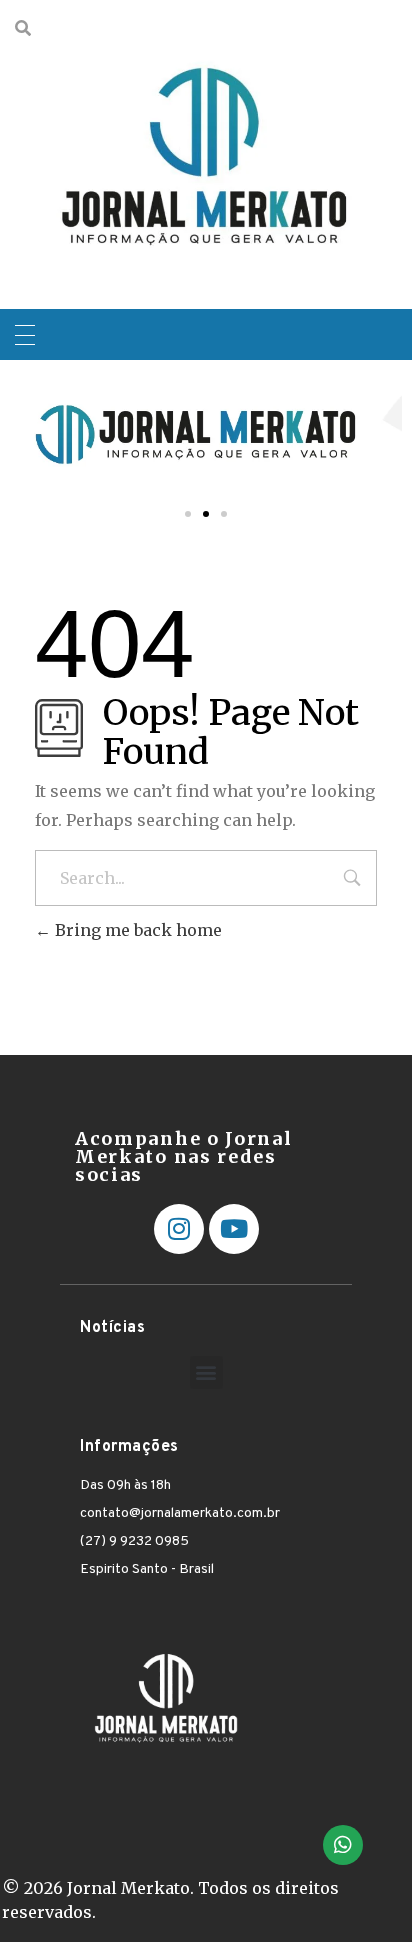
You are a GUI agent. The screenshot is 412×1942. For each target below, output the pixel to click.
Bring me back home (136, 930)
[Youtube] (234, 1229)
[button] (188, 514)
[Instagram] (179, 1229)
